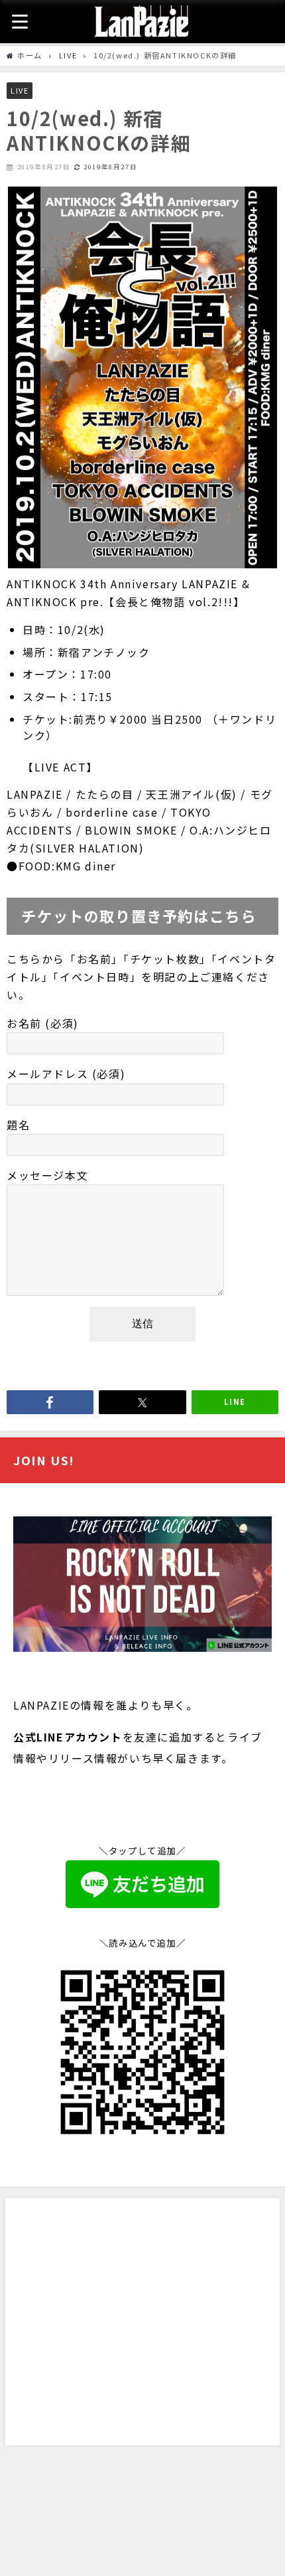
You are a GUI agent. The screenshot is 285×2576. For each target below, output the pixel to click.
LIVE (20, 90)
